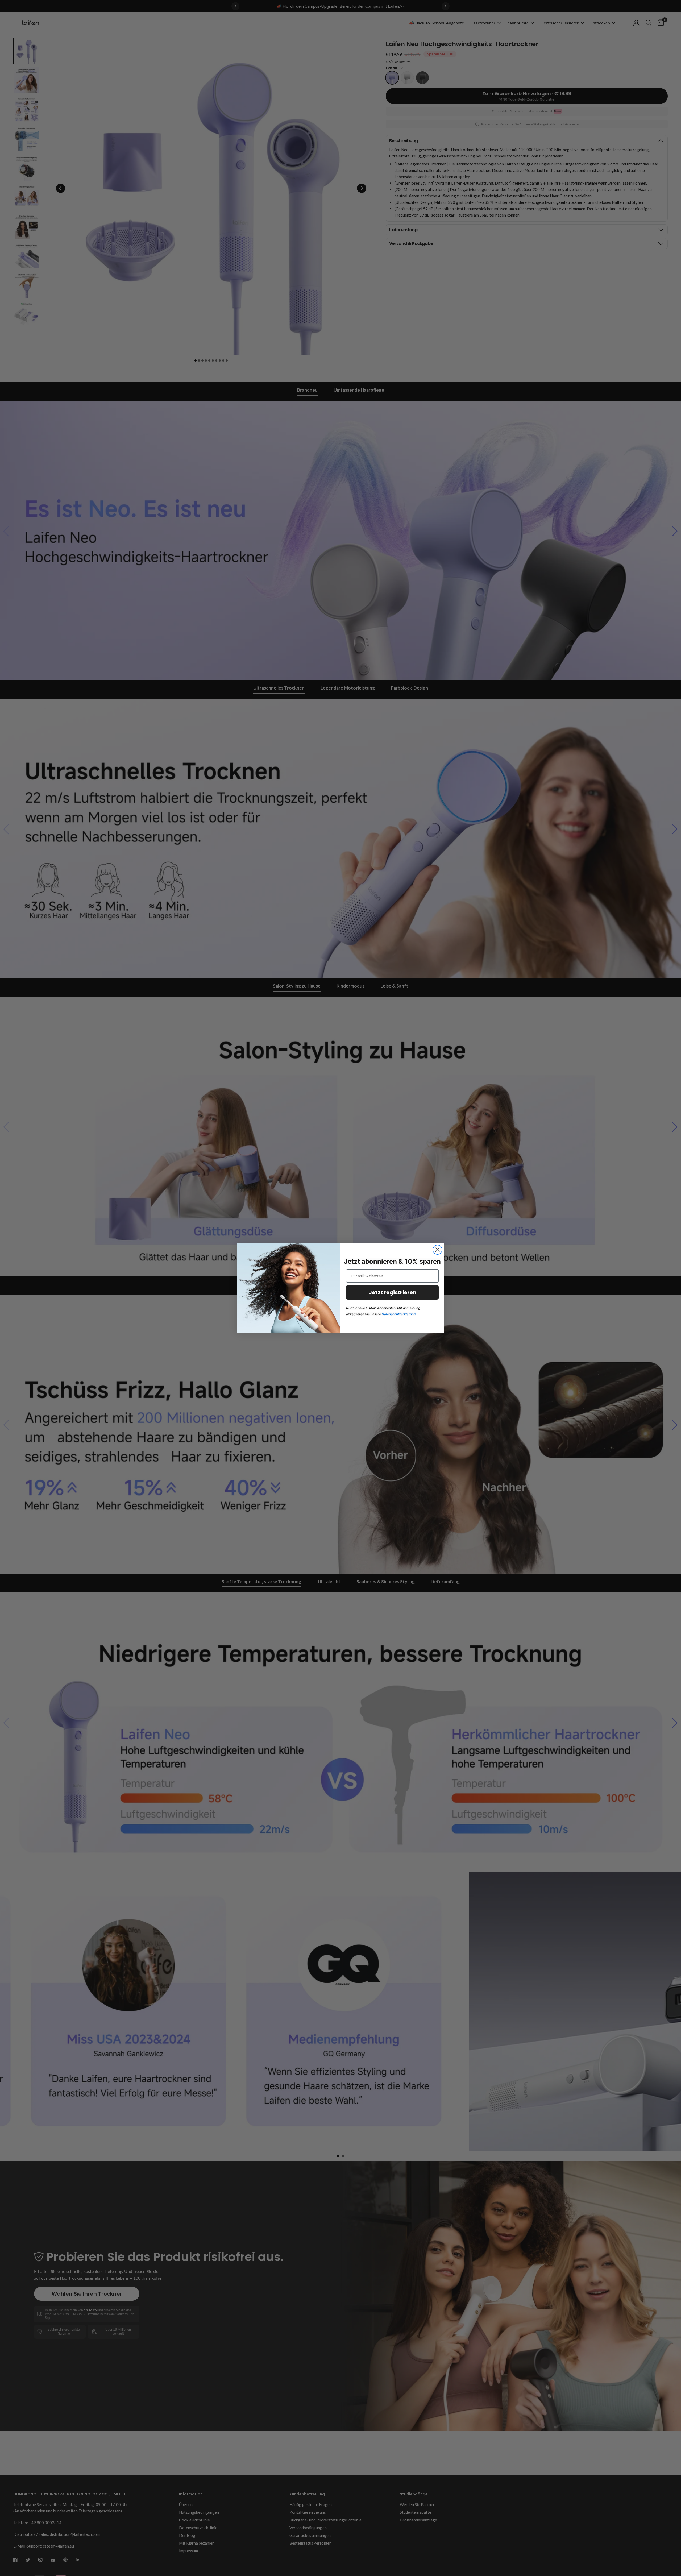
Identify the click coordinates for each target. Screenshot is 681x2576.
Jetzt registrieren (393, 1292)
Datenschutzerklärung (399, 1314)
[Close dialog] (437, 1250)
